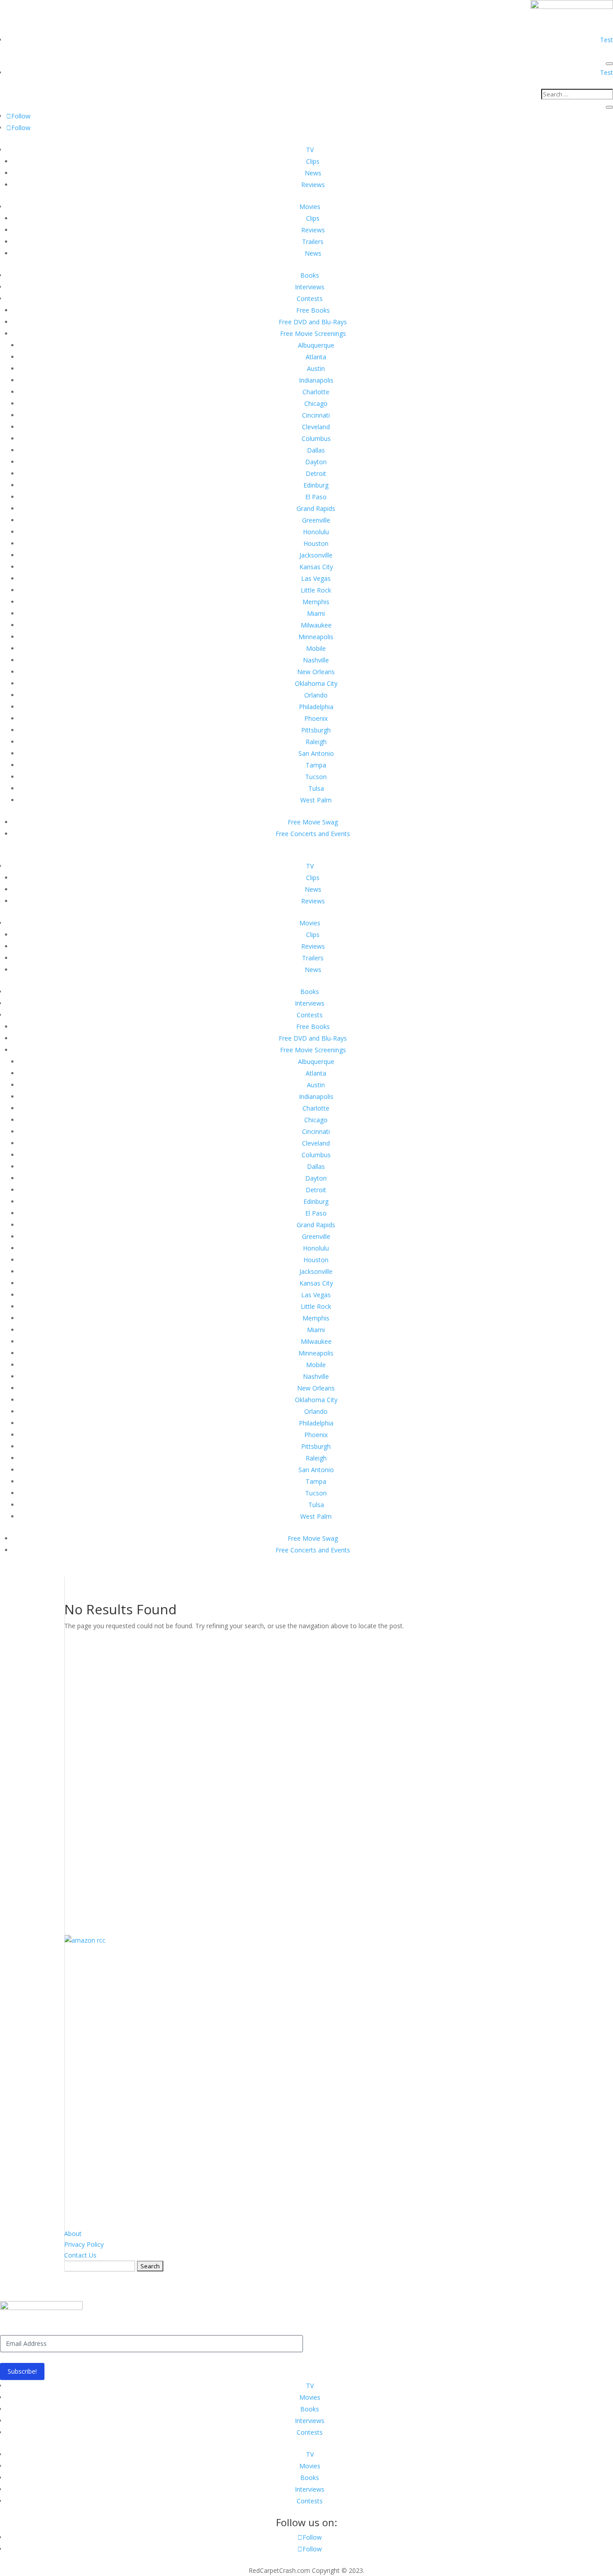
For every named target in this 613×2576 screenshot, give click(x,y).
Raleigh (316, 742)
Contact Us (80, 2255)
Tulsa (316, 788)
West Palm (316, 800)
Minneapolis (316, 637)
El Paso (316, 497)
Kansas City (316, 567)
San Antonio (316, 753)
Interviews (310, 287)
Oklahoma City (316, 683)
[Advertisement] (306, 1776)
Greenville (316, 520)
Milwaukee (316, 625)
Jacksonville (316, 555)
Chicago (316, 403)
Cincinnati (316, 415)
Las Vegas (316, 578)
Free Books (313, 310)
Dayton (316, 462)
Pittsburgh (316, 730)
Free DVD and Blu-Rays (313, 322)
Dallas (316, 450)
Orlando (316, 695)
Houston (316, 543)
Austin (316, 368)
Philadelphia (316, 707)
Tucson (316, 777)
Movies (310, 207)
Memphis (316, 602)
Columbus (316, 438)
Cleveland (316, 427)
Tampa (316, 765)
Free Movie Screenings (313, 333)
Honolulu (316, 532)
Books (310, 275)
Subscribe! (22, 2371)
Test (606, 40)
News (313, 173)
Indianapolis (316, 380)
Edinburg (316, 485)
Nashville (316, 660)
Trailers (313, 242)
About (73, 2234)
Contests (310, 299)
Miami (316, 613)
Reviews (313, 185)
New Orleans (316, 672)
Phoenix (316, 718)
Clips (313, 161)
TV (310, 150)
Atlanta (316, 357)
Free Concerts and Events (313, 834)
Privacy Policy (84, 2244)
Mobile (316, 648)
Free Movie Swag (313, 822)
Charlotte (316, 392)
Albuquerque (316, 345)
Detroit (316, 473)
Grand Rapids (316, 508)
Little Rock (316, 590)
